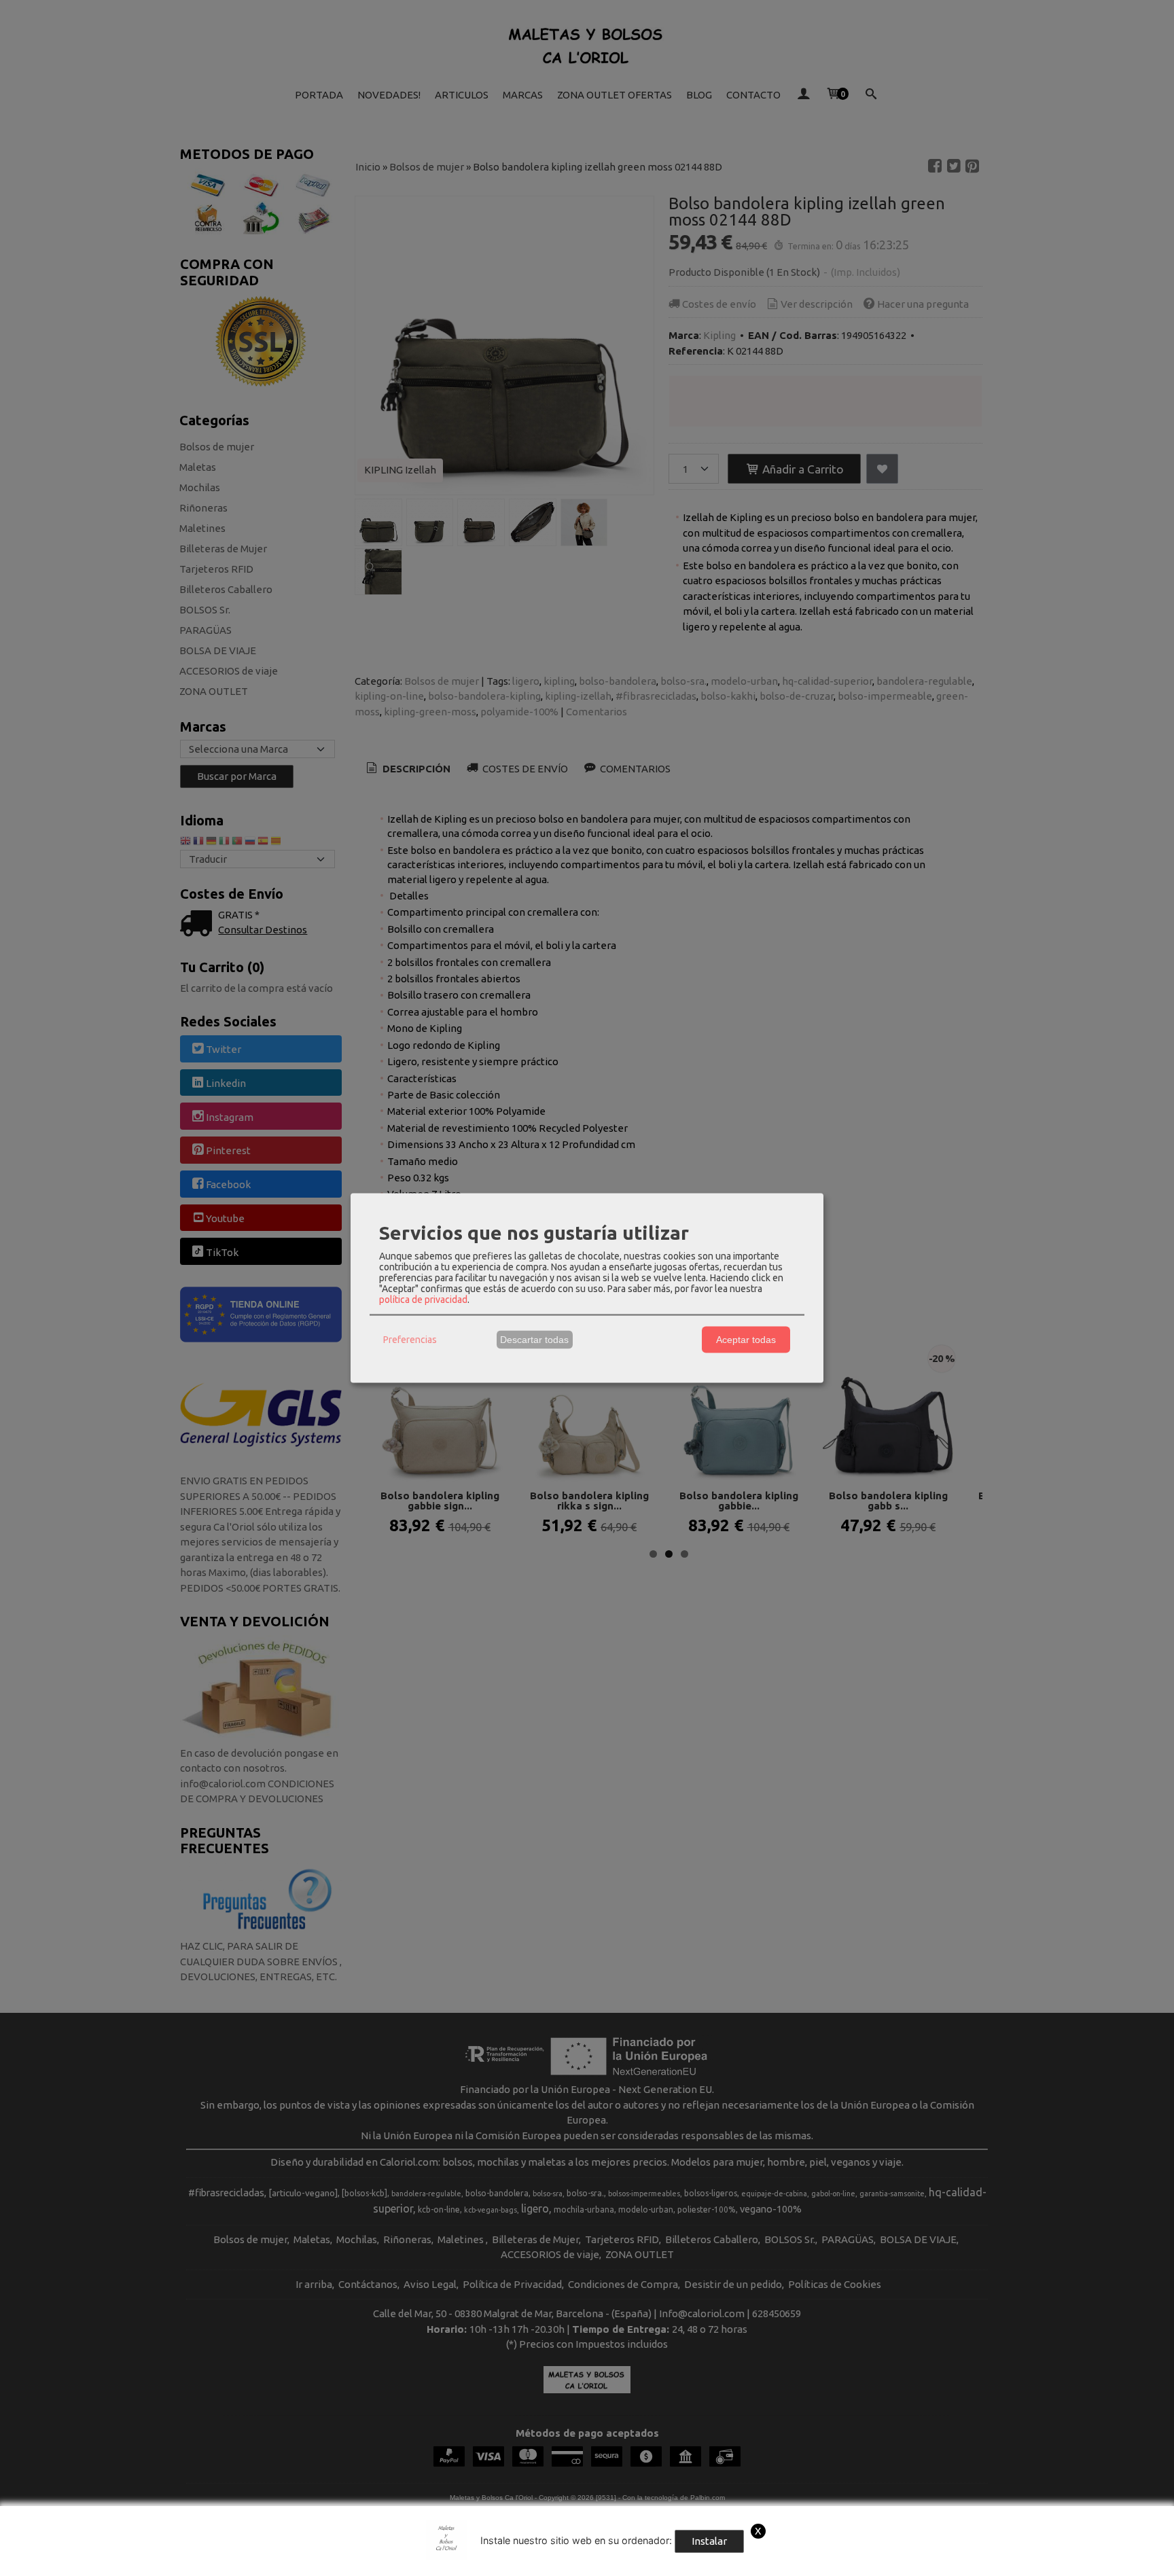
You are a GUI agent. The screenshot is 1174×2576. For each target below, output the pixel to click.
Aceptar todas (746, 1340)
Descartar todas (534, 1340)
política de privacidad (423, 1299)
